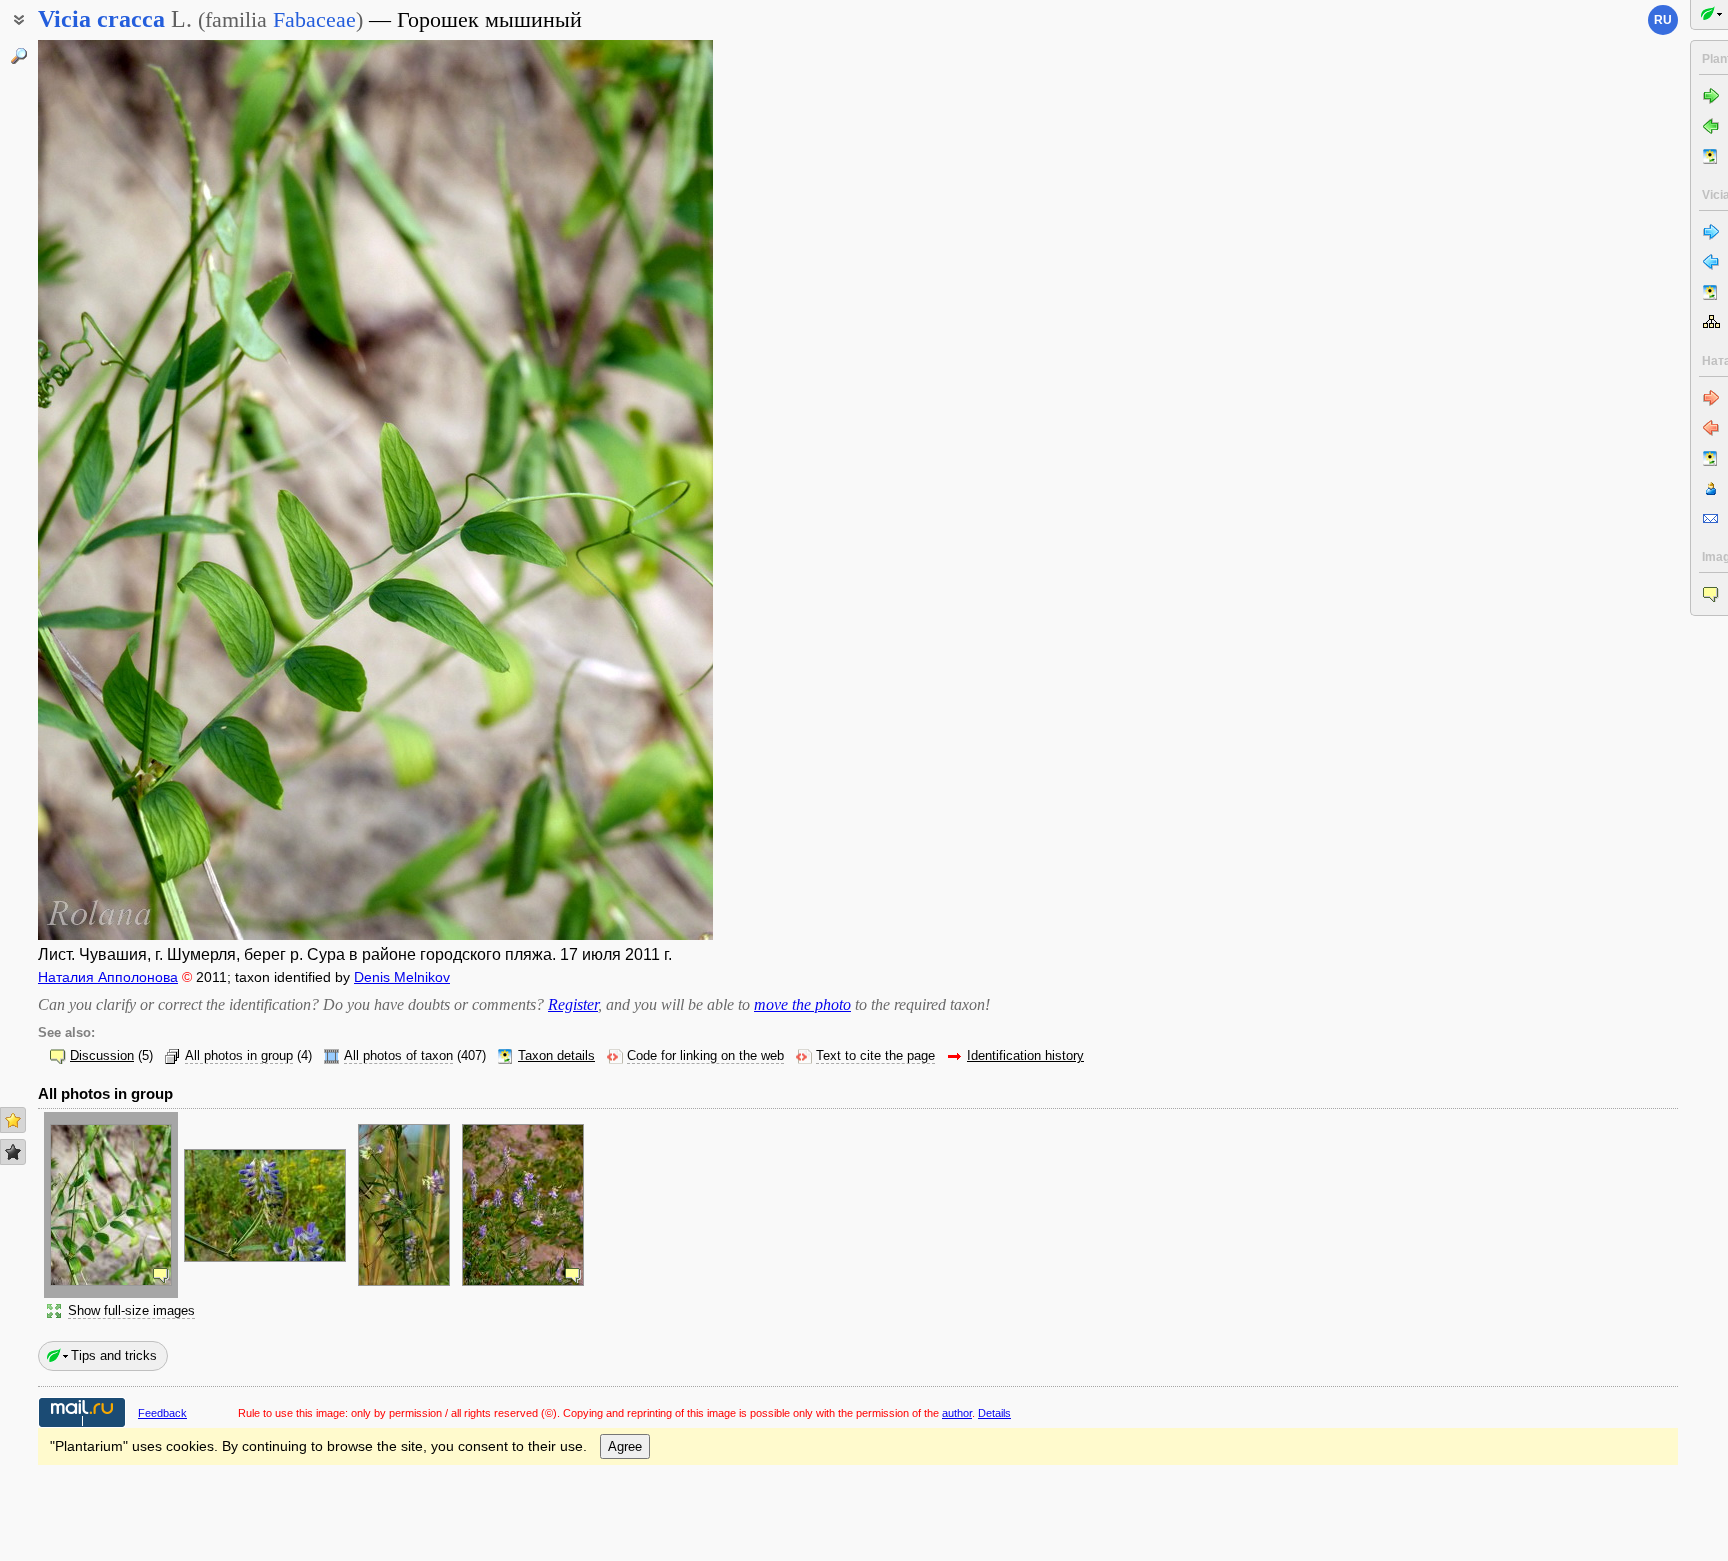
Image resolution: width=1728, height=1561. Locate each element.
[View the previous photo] (110, 490)
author (957, 1413)
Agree (625, 1446)
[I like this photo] (13, 1120)
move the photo (802, 1004)
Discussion (102, 1056)
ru (1663, 20)
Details (994, 1413)
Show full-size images (131, 1311)
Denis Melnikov (402, 977)
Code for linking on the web (705, 1056)
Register (573, 1004)
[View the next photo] (640, 490)
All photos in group (239, 1056)
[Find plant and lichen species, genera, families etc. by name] (19, 56)
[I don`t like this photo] (13, 1152)
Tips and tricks (114, 1355)
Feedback (162, 1413)
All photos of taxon (398, 1056)
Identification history (1025, 1056)
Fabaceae (314, 19)
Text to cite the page (875, 1056)
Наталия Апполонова (108, 977)
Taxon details (556, 1056)
